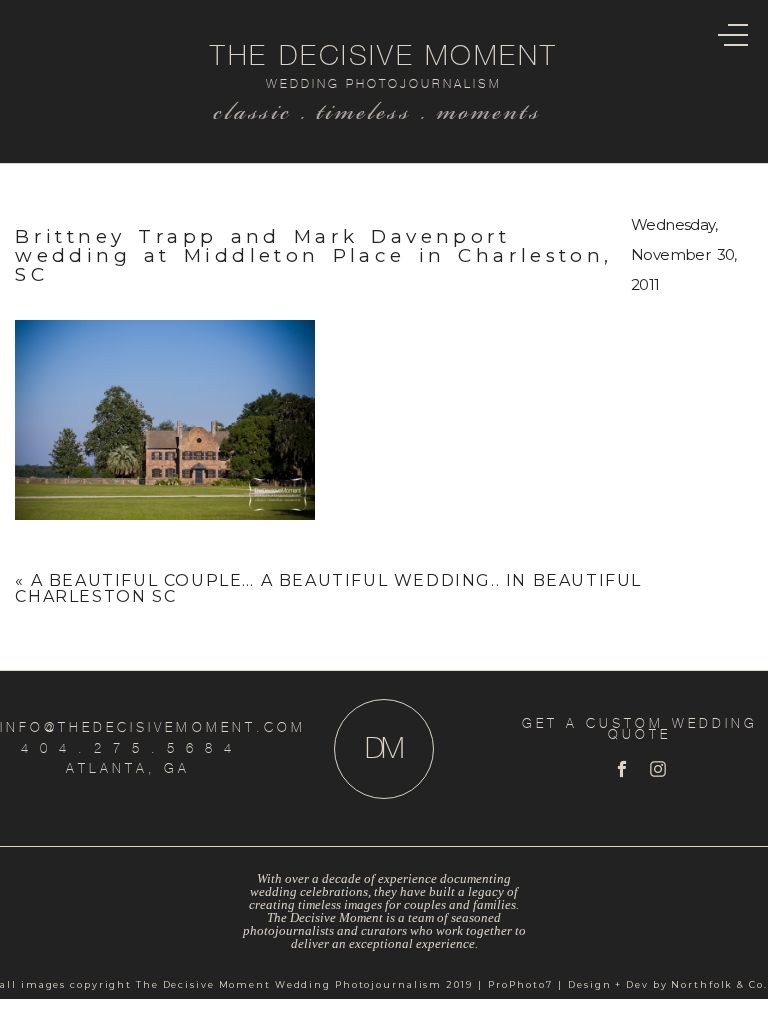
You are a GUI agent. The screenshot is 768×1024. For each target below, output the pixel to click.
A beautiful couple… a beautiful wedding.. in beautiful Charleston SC (328, 588)
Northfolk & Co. (719, 984)
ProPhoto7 (520, 984)
